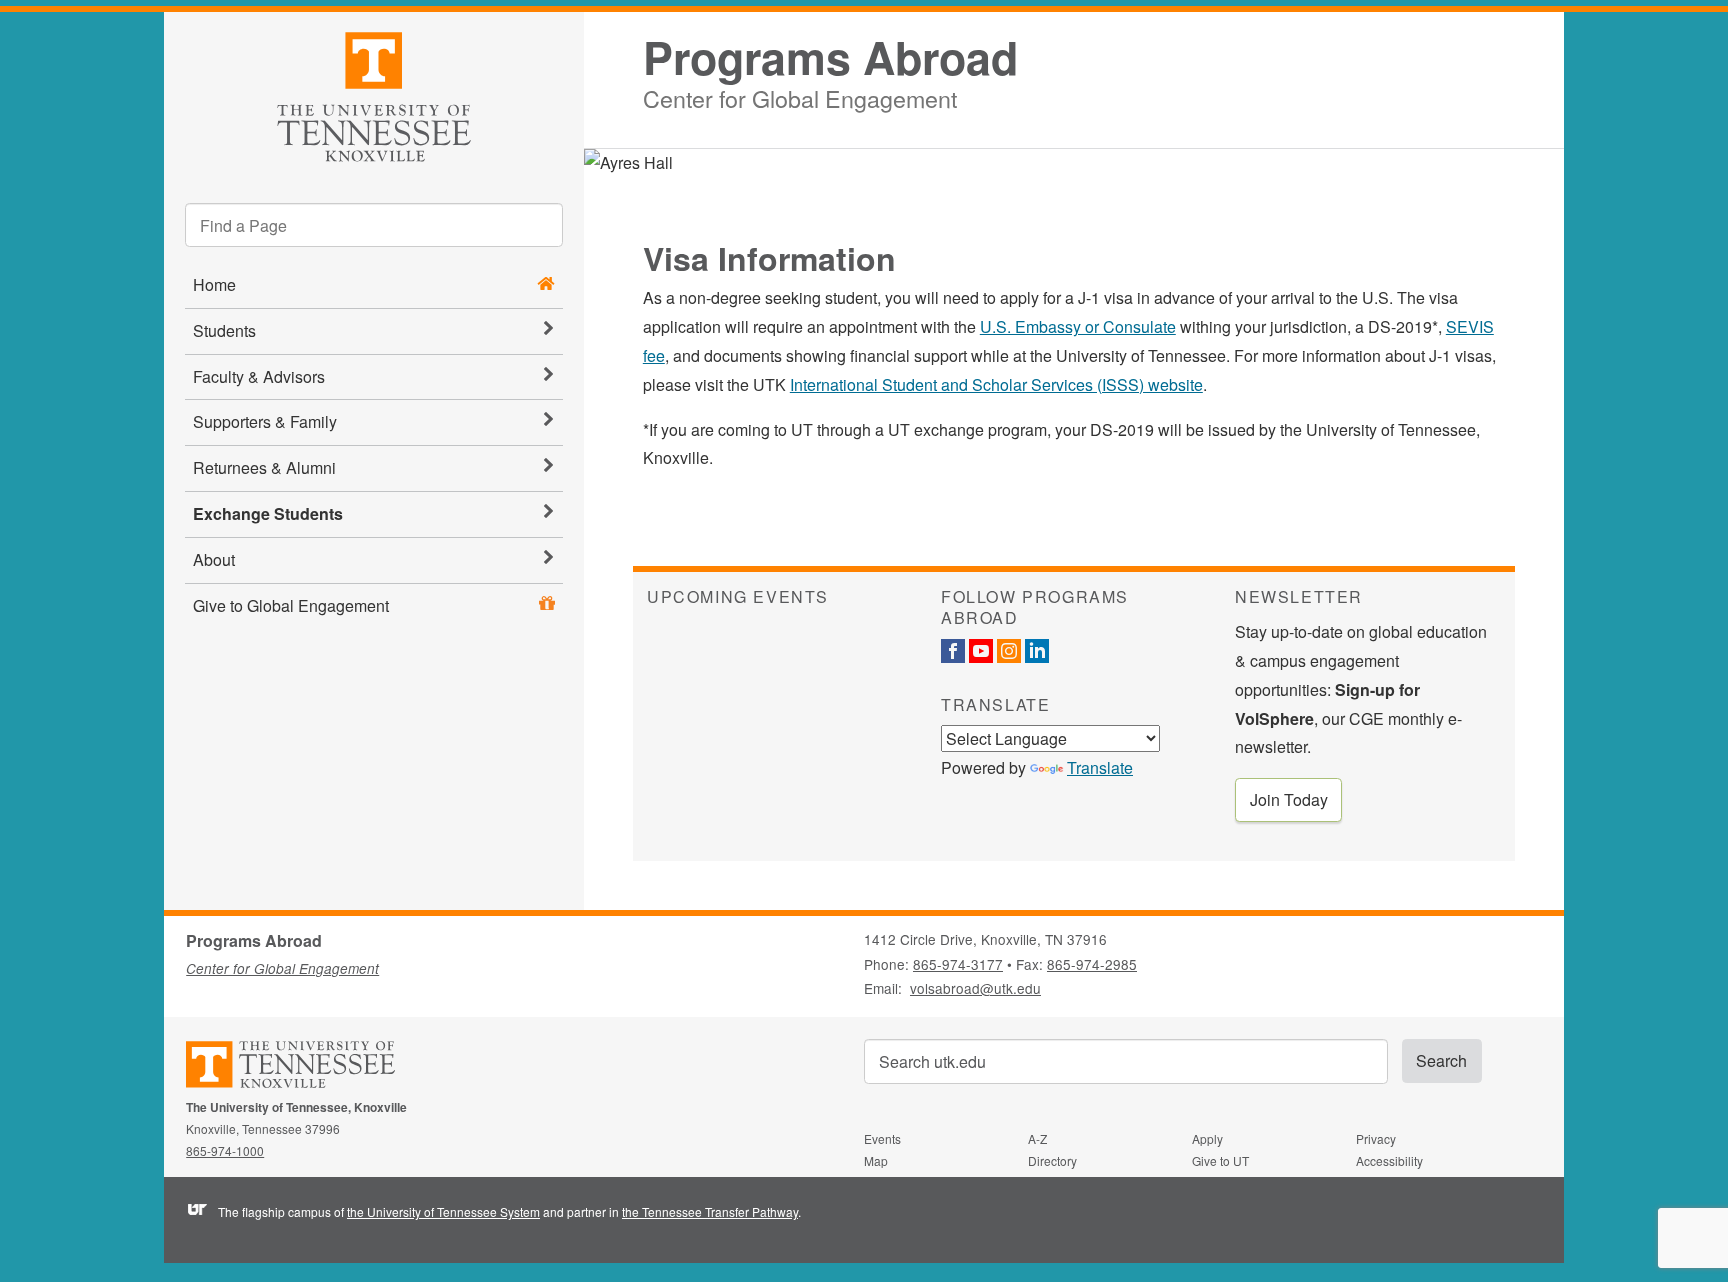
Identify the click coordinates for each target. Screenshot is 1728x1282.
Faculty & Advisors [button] (259, 376)
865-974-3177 (958, 964)
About (214, 559)
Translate (1100, 767)
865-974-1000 (225, 1150)
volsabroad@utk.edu (975, 988)
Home (214, 284)
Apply (1207, 1138)
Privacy (1376, 1138)
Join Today (1289, 799)
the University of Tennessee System (443, 1211)
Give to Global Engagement (291, 605)
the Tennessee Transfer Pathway (710, 1211)
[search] (374, 225)
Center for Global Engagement (800, 95)
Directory (1052, 1160)
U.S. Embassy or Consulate (1078, 326)
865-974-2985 (1092, 964)
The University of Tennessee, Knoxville (374, 93)
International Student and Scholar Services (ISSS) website (996, 384)
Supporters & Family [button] (265, 421)
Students (224, 330)
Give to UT (1220, 1160)
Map (876, 1160)
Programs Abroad (830, 57)
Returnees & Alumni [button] (264, 467)
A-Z (1037, 1138)
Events (882, 1138)
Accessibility (1389, 1160)
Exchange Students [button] (268, 513)
